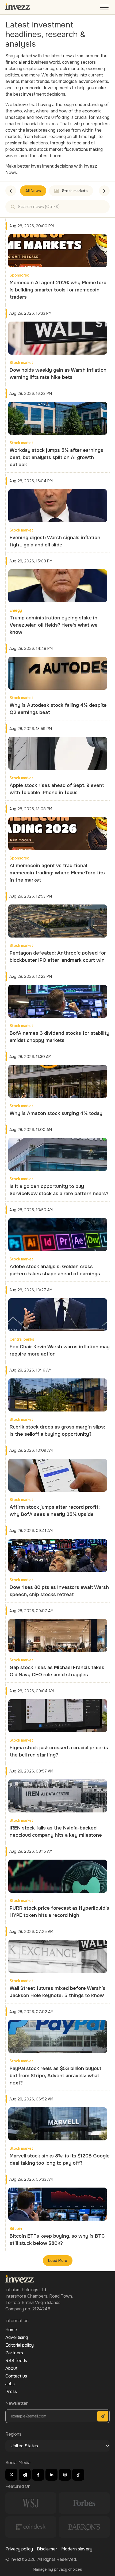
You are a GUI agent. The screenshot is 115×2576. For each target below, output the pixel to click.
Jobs (10, 2384)
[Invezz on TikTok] (78, 2475)
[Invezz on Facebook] (38, 2475)
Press (11, 2392)
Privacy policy (19, 2549)
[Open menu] (105, 9)
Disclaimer (47, 2549)
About (11, 2368)
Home (11, 2330)
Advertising (17, 2337)
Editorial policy (20, 2345)
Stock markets (75, 191)
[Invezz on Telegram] (25, 2475)
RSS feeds (16, 2361)
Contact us (16, 2376)
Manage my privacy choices (57, 2569)
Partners (14, 2353)
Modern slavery (77, 2549)
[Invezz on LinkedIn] (51, 2475)
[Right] (104, 191)
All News (33, 191)
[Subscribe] (103, 2416)
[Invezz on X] (11, 2475)
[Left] (11, 191)
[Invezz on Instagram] (65, 2475)
